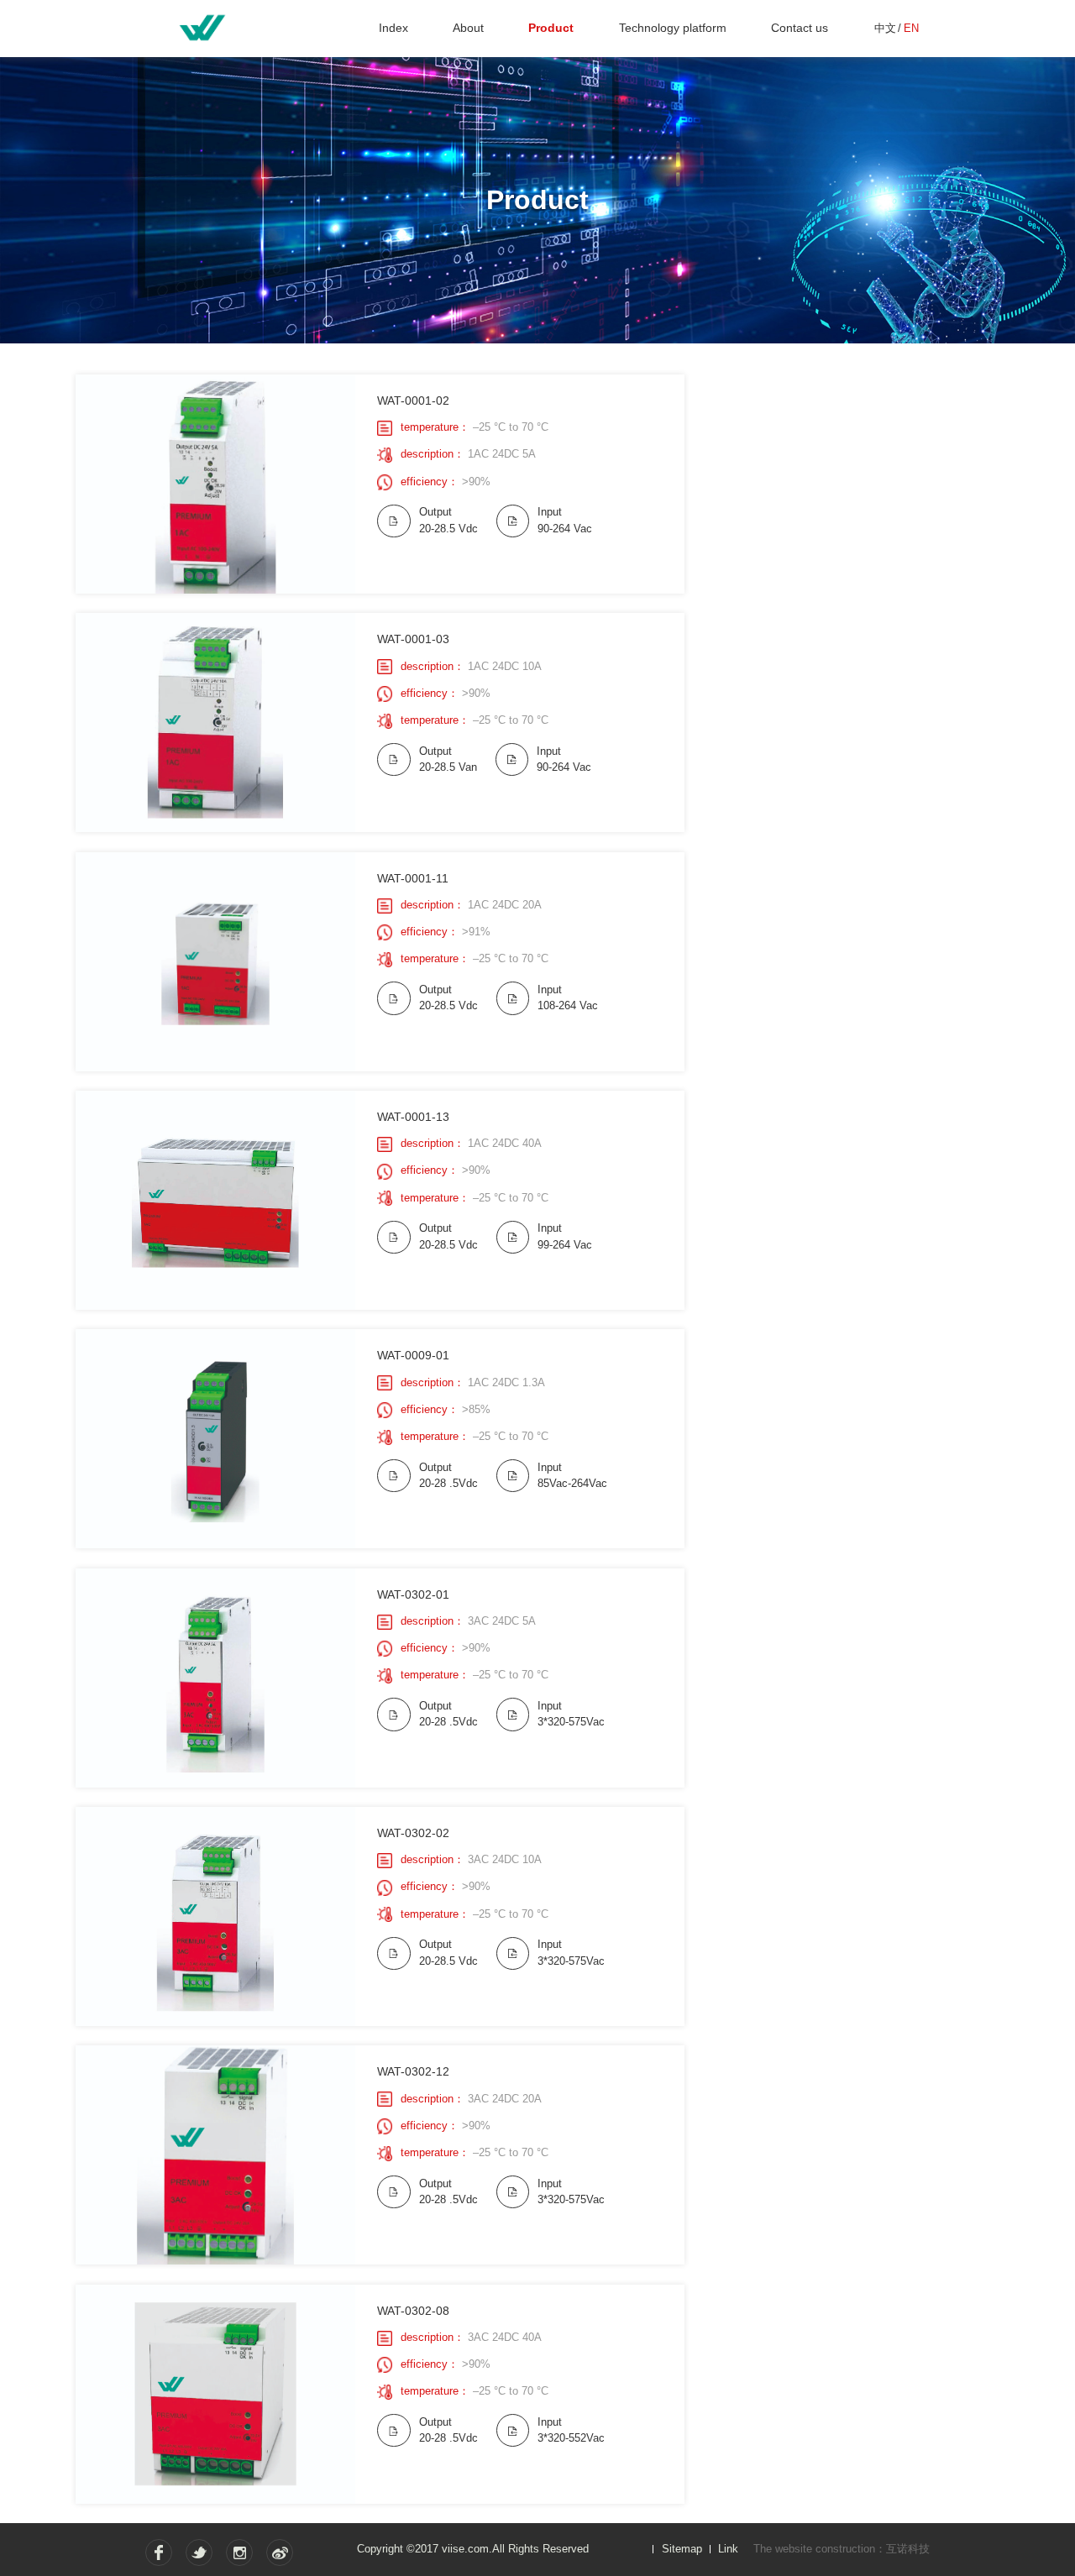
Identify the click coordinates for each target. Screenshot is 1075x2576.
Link (728, 2549)
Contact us (800, 28)
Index (393, 28)
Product (551, 28)
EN (911, 28)
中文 (885, 28)
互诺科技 (908, 2549)
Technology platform (673, 28)
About (468, 28)
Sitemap (682, 2549)
